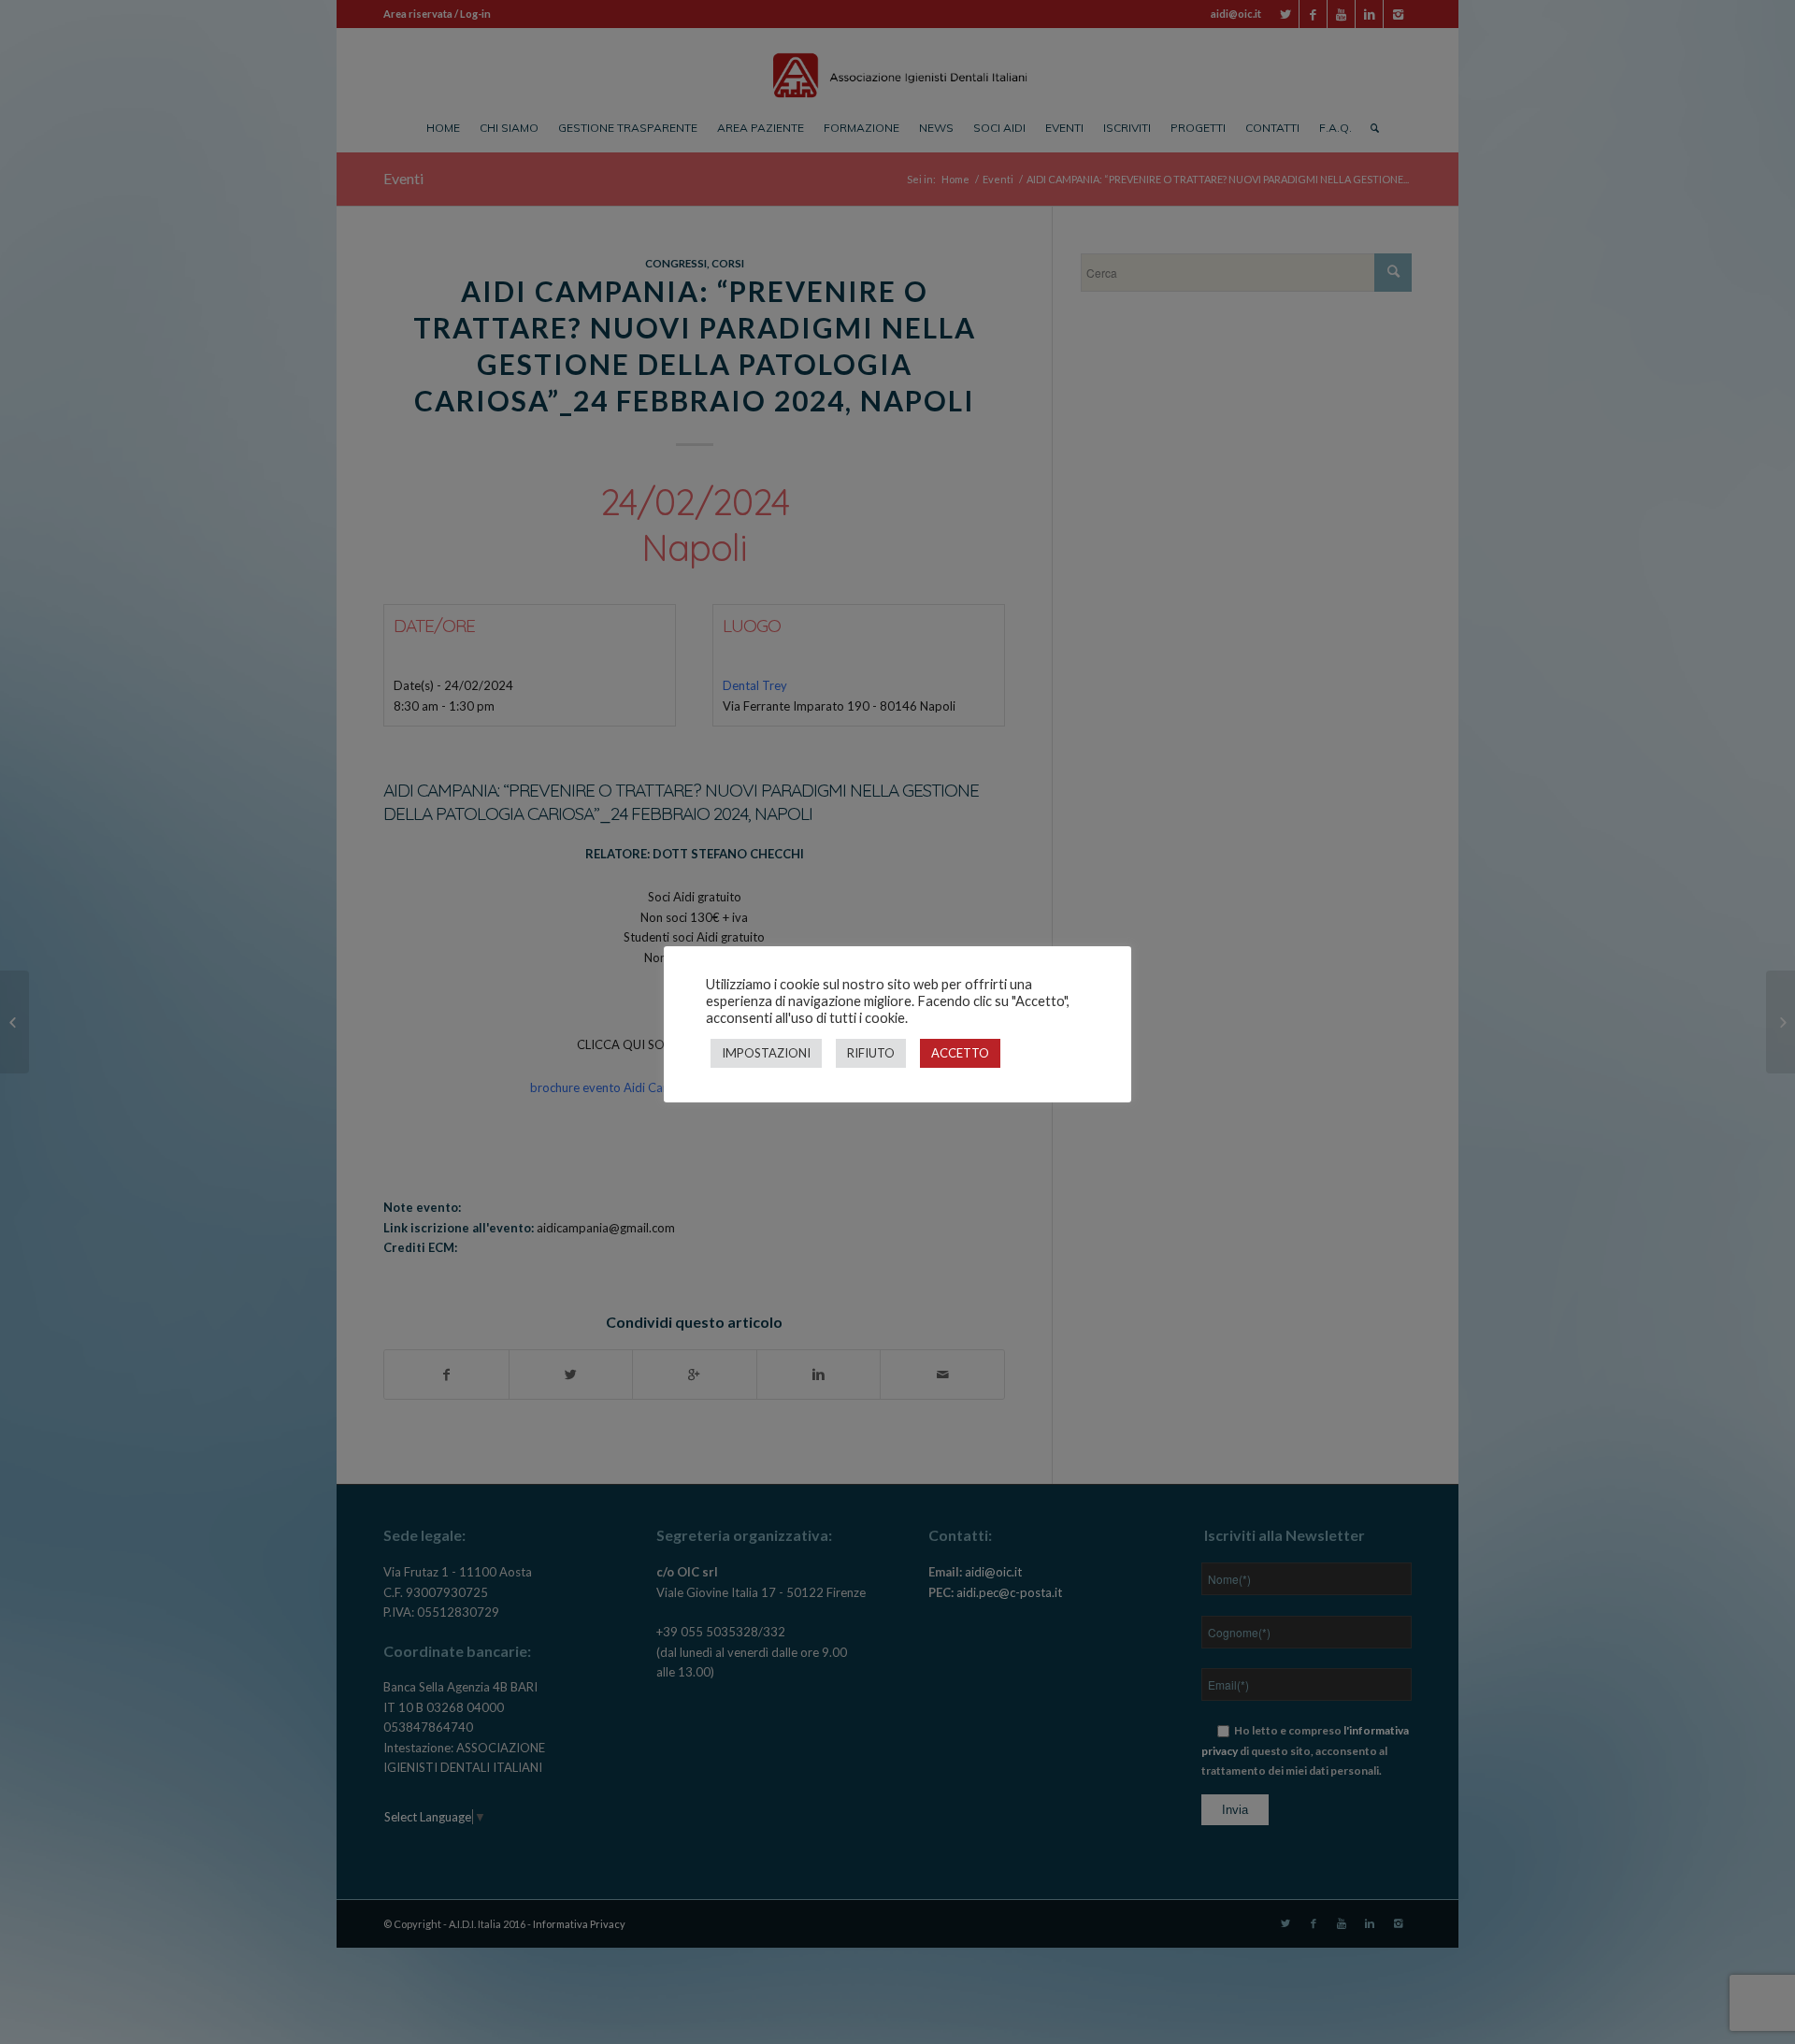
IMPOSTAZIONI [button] (766, 1053)
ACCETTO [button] (960, 1053)
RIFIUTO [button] (871, 1053)
